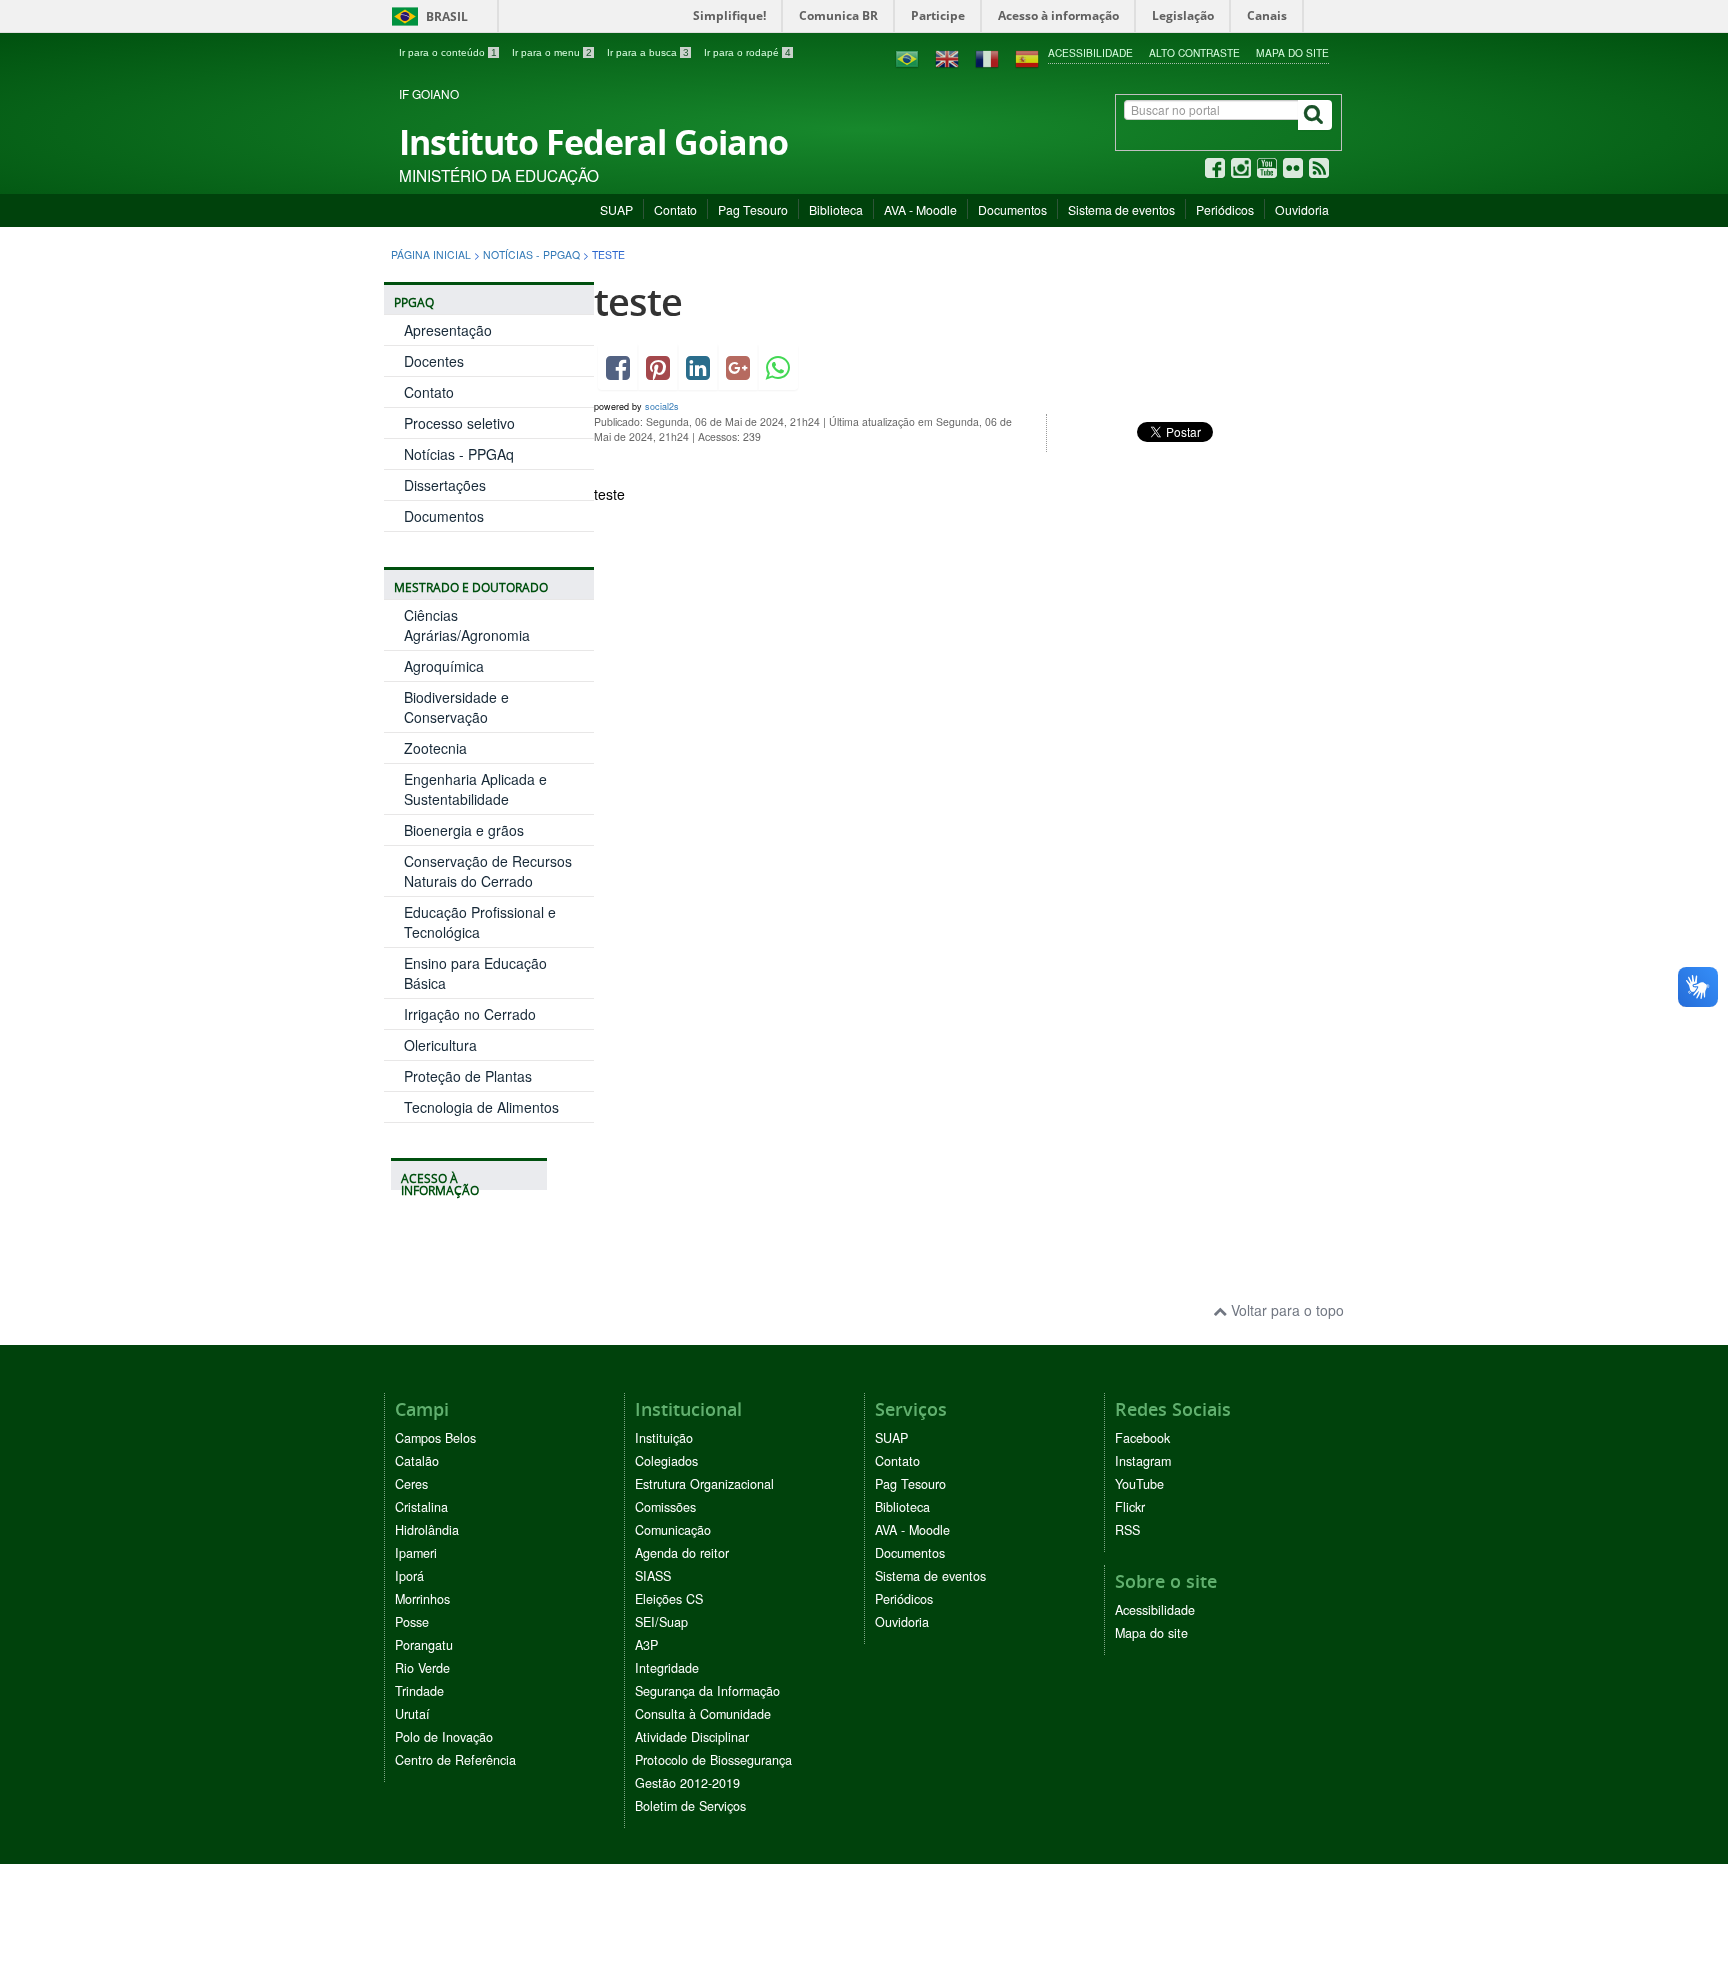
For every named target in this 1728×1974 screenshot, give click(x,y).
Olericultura (440, 1045)
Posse (412, 1622)
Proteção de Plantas (468, 1076)
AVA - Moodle (920, 209)
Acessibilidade (1090, 52)
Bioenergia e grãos (464, 830)
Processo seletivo (459, 423)
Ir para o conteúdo (448, 52)
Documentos (1012, 209)
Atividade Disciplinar (692, 1737)
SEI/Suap (661, 1622)
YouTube (1139, 1484)
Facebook (1142, 1438)
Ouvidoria (1302, 209)
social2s (662, 406)
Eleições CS (669, 1599)
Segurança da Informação (707, 1691)
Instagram (1143, 1461)
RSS (1127, 1530)
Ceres (411, 1484)
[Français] (987, 57)
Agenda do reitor (682, 1553)
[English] (947, 57)
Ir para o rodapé (747, 52)
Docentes (434, 361)
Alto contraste (1194, 52)
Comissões (665, 1507)
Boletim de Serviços (690, 1806)
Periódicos (1225, 209)
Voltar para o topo (1285, 1310)
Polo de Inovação (444, 1737)
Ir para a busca (648, 52)
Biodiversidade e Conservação (456, 707)
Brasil (426, 16)
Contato (675, 209)
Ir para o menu (552, 52)
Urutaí (412, 1714)
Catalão (417, 1461)
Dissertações (445, 485)
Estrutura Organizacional (704, 1484)
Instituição (664, 1438)
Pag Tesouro (753, 209)
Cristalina (421, 1507)
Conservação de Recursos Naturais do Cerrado (488, 871)
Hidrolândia (427, 1530)
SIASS (653, 1576)
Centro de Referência (455, 1760)
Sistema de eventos (1121, 209)
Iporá (409, 1576)
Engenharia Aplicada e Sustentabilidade (475, 789)
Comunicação (673, 1530)
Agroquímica (444, 666)
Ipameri (416, 1553)
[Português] (907, 57)
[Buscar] (1315, 115)
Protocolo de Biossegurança (713, 1760)
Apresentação (448, 330)
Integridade (667, 1668)
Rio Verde (422, 1668)
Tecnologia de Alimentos (481, 1107)
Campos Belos (435, 1438)
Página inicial (431, 254)
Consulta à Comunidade (703, 1714)
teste (638, 301)
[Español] (1027, 57)
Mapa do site (1292, 52)
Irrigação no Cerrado (470, 1014)
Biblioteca (836, 209)
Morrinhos (422, 1599)
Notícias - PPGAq (531, 254)
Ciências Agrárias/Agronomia (467, 625)
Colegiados (666, 1461)
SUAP (616, 209)
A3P (646, 1645)
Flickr (1130, 1507)
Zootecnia (435, 748)
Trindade (419, 1691)
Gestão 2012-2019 (687, 1783)
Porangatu (424, 1645)
